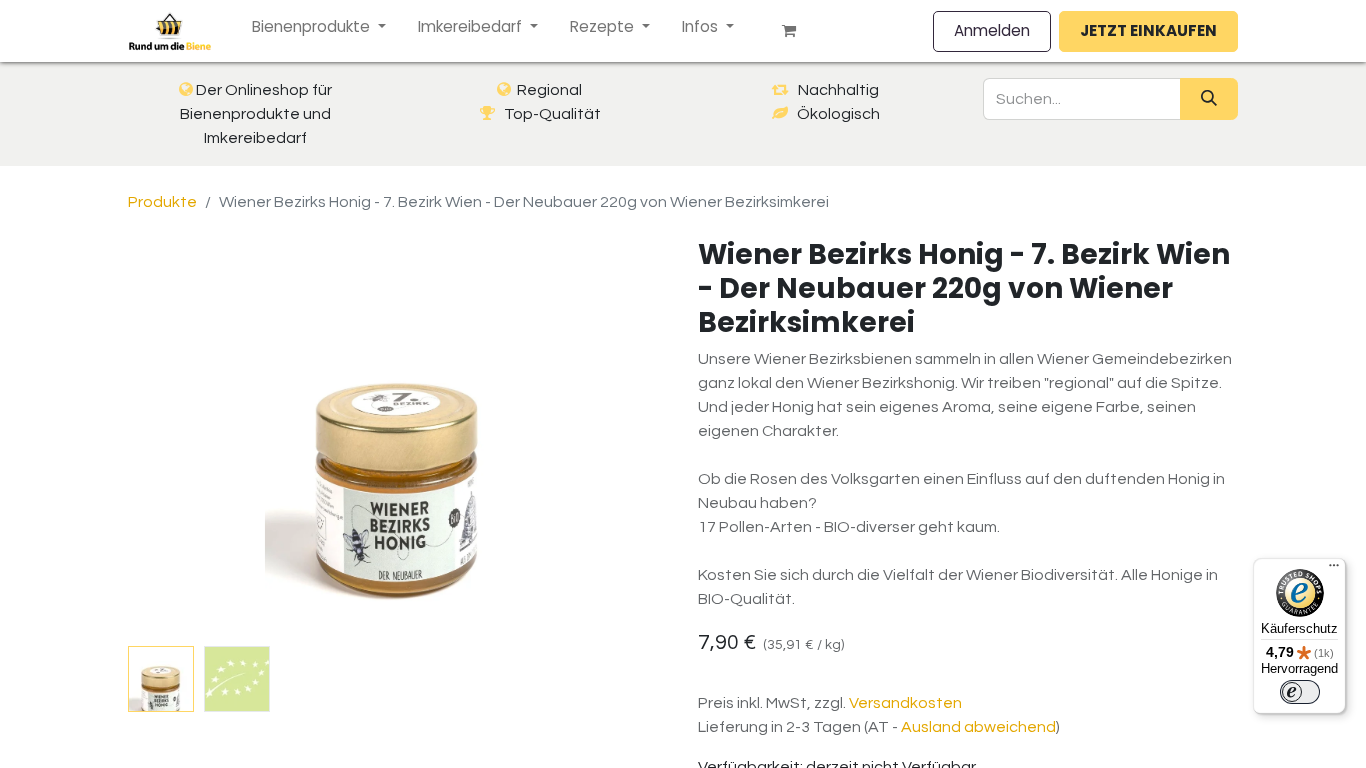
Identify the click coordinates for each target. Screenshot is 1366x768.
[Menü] (1334, 570)
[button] (168, 438)
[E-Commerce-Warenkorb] (797, 31)
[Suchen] (1209, 99)
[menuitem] (319, 27)
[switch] (1300, 692)
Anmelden (992, 30)
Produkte (162, 202)
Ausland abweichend (978, 727)
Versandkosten (905, 703)
